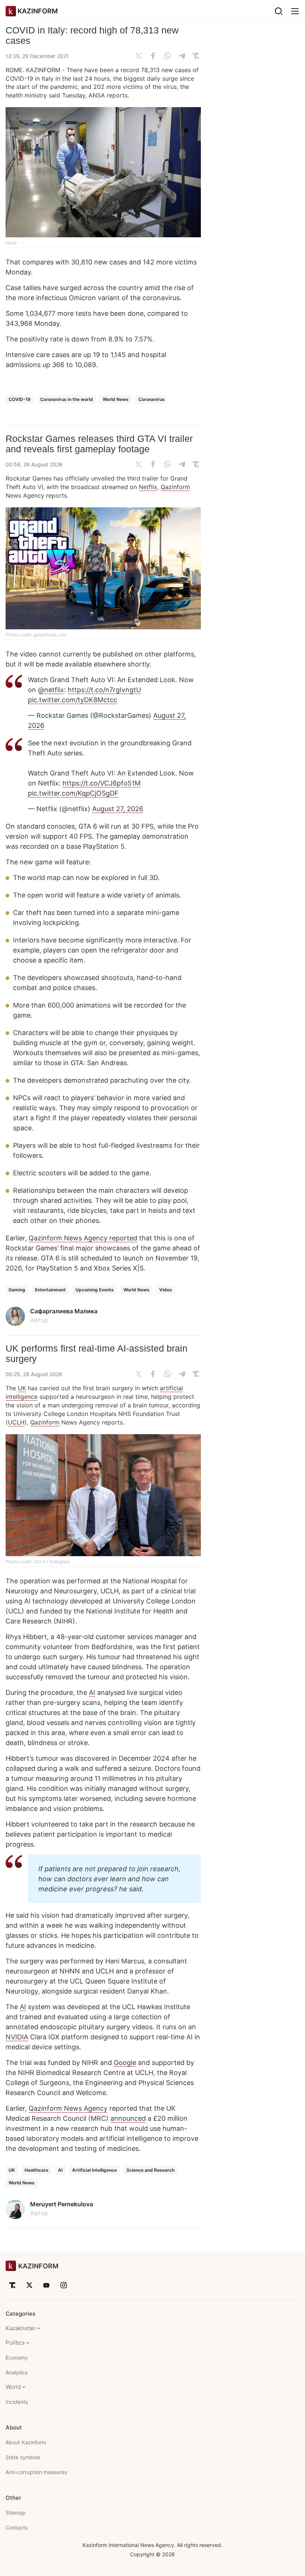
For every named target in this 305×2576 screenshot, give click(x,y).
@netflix (51, 690)
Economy (17, 2357)
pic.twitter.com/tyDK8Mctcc (73, 700)
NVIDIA (17, 2037)
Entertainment (50, 1290)
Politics (15, 2343)
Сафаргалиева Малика (64, 1311)
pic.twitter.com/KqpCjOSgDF (73, 793)
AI (92, 1692)
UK (22, 1388)
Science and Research (150, 2170)
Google (125, 2063)
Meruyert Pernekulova (62, 2204)
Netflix (148, 487)
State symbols (23, 2457)
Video (166, 1290)
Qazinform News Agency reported (83, 1238)
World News (116, 399)
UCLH (16, 1422)
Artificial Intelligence (94, 2170)
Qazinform (175, 487)
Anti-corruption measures (36, 2472)
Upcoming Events (95, 1290)
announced (128, 2118)
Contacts (17, 2527)
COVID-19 (20, 399)
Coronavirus (152, 399)
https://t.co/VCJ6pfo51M (102, 783)
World (13, 2387)
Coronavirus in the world (67, 399)
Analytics (17, 2372)
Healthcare (36, 2170)
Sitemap (16, 2513)
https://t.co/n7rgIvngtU (104, 690)
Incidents (17, 2402)
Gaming (17, 1290)
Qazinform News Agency (68, 2108)
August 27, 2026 (118, 809)
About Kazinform (26, 2442)
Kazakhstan (21, 2328)
